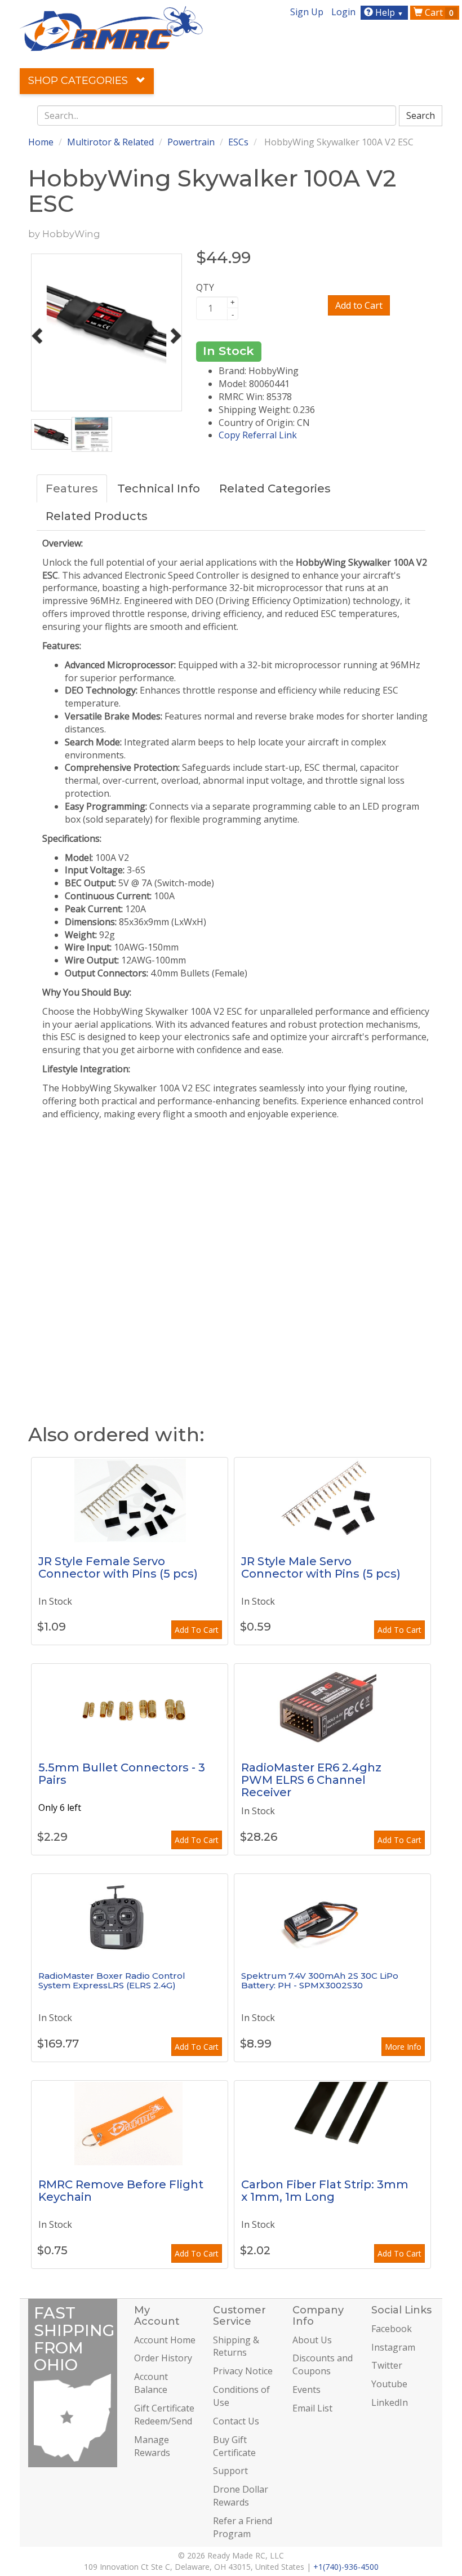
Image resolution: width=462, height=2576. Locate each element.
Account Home (165, 2340)
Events (306, 2390)
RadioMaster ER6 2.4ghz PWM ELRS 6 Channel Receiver (311, 1780)
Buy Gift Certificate (234, 2446)
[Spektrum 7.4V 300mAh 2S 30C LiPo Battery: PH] (332, 1916)
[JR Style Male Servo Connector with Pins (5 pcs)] (332, 1500)
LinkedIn (390, 2402)
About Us (312, 2340)
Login (343, 12)
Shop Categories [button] (79, 81)
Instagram (393, 2347)
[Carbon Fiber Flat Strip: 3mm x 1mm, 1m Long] (332, 2123)
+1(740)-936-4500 (346, 2567)
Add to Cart (359, 305)
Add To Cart (197, 1630)
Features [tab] (72, 488)
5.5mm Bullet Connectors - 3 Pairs (122, 1774)
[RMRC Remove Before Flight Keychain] (130, 2123)
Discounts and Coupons (323, 2364)
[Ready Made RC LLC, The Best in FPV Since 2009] (111, 28)
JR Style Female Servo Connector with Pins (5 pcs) (118, 1567)
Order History (163, 2358)
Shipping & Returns (236, 2346)
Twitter (387, 2365)
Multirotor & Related (110, 142)
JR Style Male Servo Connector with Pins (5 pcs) (321, 1567)
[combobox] (217, 116)
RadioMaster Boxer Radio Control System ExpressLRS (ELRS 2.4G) (112, 1980)
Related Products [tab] (97, 516)
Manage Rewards (152, 2446)
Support (230, 2471)
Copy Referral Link (258, 435)
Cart (438, 12)
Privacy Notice (243, 2371)
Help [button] (388, 12)
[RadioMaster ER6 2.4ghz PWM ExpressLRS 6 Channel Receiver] (332, 1706)
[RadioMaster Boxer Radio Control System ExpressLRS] (130, 1916)
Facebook (392, 2329)
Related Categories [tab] (275, 488)
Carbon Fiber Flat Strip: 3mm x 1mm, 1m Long (325, 2191)
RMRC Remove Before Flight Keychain (121, 2191)
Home (41, 142)
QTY (205, 287)
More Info (403, 2047)
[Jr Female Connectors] (130, 1500)
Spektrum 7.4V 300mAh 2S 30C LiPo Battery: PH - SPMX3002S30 (320, 1980)
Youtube (389, 2384)
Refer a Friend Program (243, 2527)
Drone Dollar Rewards (241, 2496)
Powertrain (191, 142)
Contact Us (236, 2421)
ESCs (238, 142)
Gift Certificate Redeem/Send (164, 2415)
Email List (312, 2408)
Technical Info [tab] (159, 488)
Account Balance (151, 2383)
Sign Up (307, 12)
